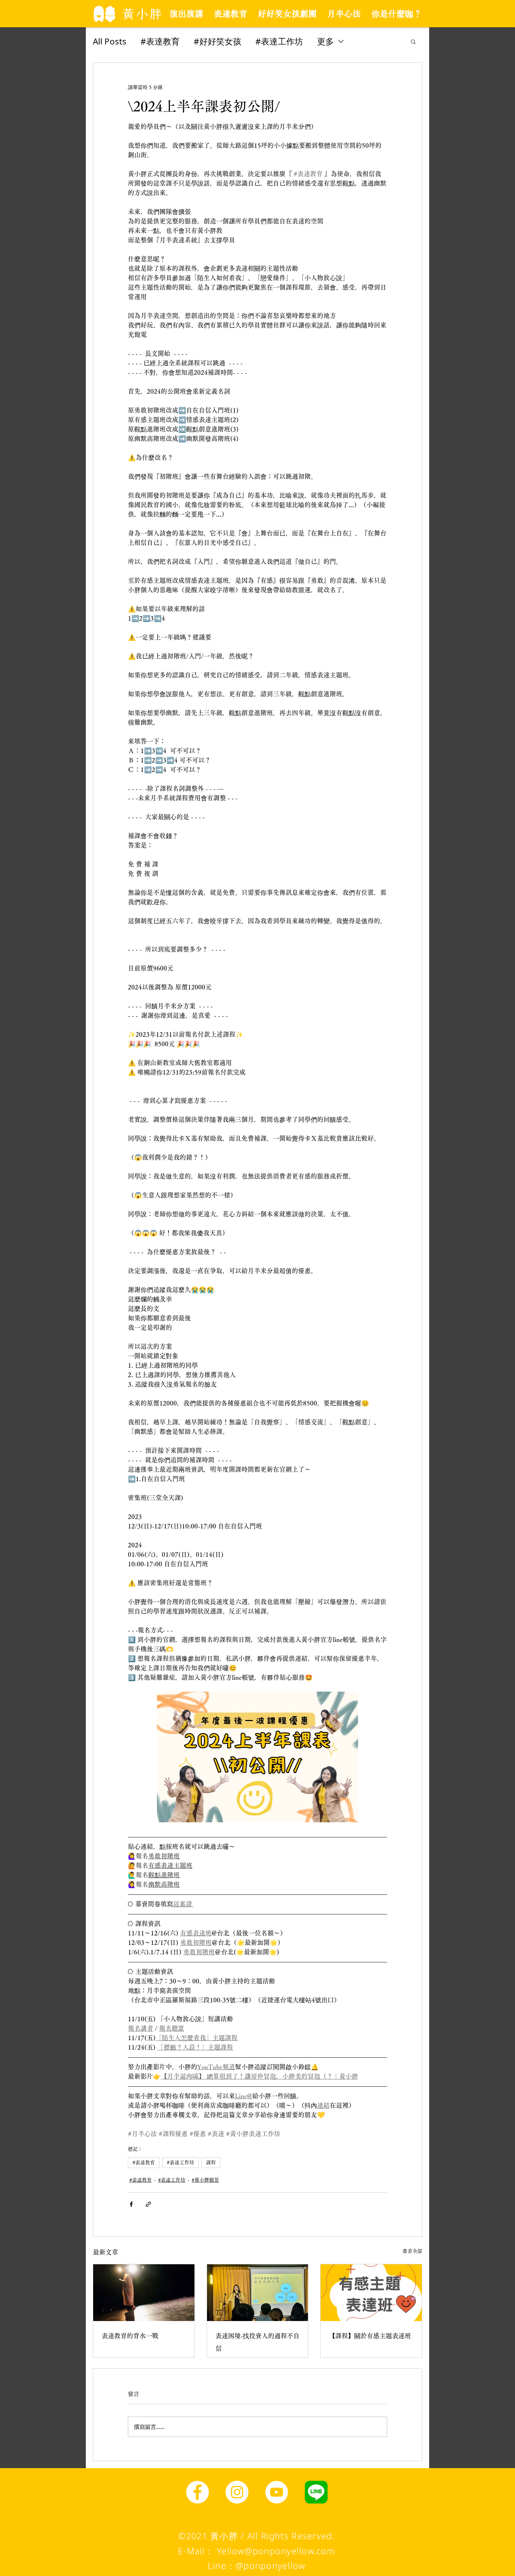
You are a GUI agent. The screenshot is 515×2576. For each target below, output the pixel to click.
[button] (413, 41)
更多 (325, 41)
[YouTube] (277, 2492)
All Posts (110, 41)
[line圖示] (316, 2492)
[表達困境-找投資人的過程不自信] (258, 2293)
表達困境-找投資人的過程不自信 (257, 2342)
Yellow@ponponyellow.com (276, 2551)
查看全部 (412, 2251)
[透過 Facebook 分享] (131, 2204)
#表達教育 (160, 41)
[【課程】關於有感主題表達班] (371, 2293)
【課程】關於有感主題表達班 (370, 2336)
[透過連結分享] (148, 2204)
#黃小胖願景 (205, 2180)
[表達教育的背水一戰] (144, 2293)
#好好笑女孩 (218, 41)
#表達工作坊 (279, 41)
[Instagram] (237, 2492)
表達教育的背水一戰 (130, 2336)
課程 (211, 2162)
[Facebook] (197, 2492)
